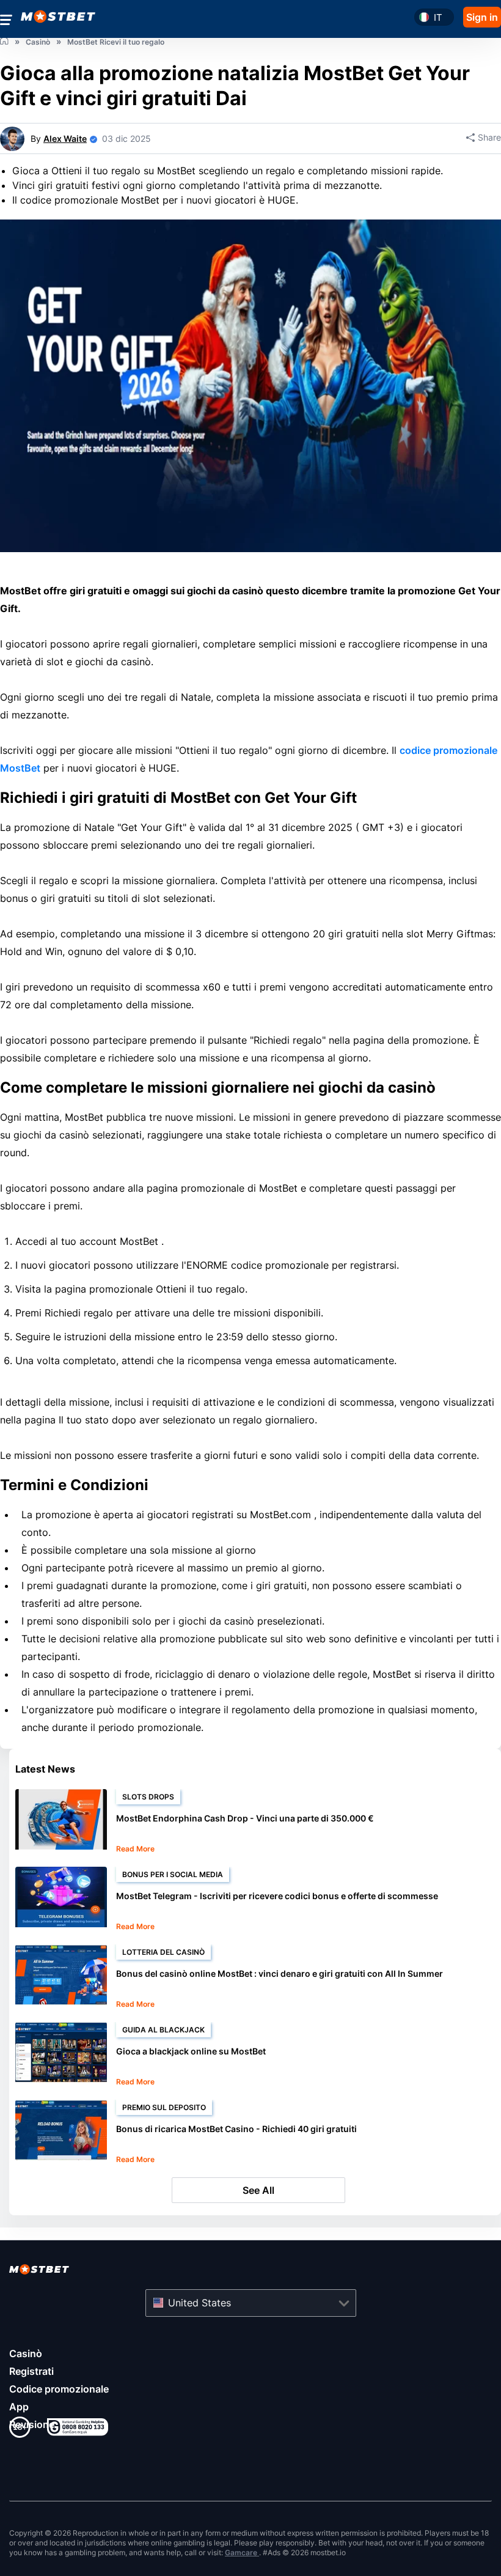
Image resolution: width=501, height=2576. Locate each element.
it (438, 17)
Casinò (26, 2353)
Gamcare (242, 2552)
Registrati (31, 2371)
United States (199, 2303)
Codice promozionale (59, 2389)
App (19, 2407)
